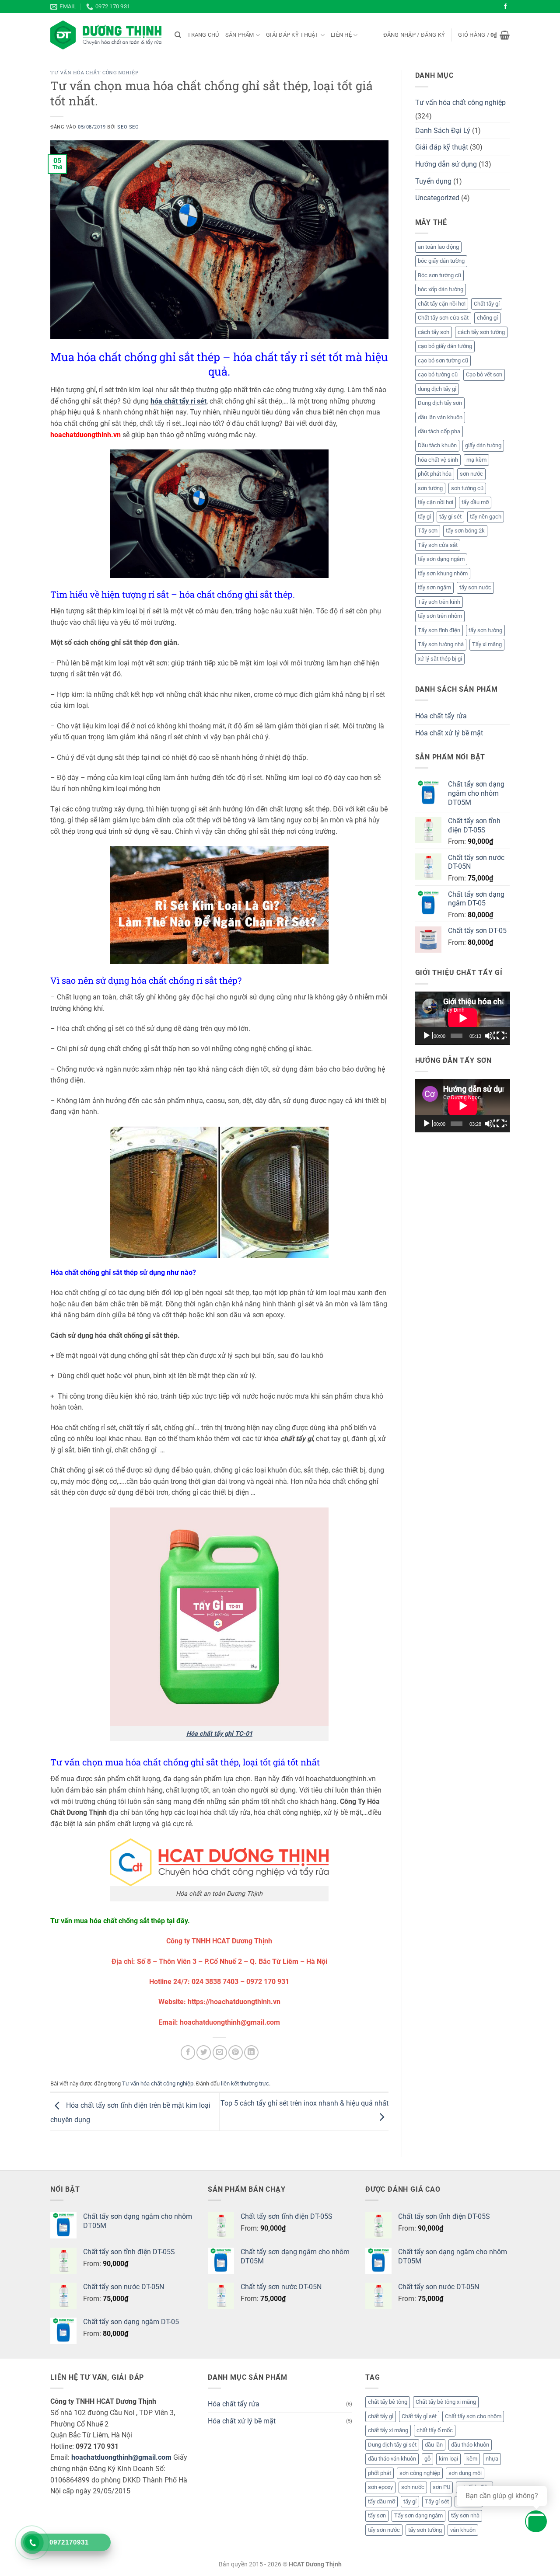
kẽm (472, 2459)
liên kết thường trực (245, 2083)
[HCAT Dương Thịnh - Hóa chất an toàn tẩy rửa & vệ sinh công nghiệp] (106, 35)
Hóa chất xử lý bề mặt (449, 733)
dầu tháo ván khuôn (392, 2459)
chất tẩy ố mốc (435, 2430)
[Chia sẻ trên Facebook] (188, 2052)
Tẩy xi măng (487, 644)
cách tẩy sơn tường (481, 332)
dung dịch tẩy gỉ (437, 389)
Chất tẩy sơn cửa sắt (443, 318)
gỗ (427, 2459)
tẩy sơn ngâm (434, 587)
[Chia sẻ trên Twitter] (204, 2052)
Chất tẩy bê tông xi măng (446, 2402)
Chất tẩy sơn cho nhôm (473, 2416)
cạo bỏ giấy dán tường (445, 346)
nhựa (492, 2459)
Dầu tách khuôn (437, 445)
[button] (414, 35)
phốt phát (380, 2473)
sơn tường (430, 488)
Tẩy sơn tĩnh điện (439, 630)
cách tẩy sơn (434, 332)
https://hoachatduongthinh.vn (234, 2002)
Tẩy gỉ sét (437, 2501)
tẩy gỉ (424, 517)
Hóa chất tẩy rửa (441, 716)
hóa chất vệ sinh (438, 460)
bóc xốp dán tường (441, 289)
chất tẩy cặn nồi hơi (442, 304)
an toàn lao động (438, 247)
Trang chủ (203, 35)
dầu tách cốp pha (439, 431)
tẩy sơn (377, 2515)
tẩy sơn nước (475, 587)
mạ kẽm (476, 460)
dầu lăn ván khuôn (440, 417)
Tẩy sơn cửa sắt (438, 545)
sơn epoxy (380, 2487)
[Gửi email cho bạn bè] (220, 2052)
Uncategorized (437, 198)
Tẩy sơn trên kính (439, 602)
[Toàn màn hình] (501, 1036)
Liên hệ (341, 35)
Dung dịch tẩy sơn (440, 403)
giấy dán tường (483, 445)
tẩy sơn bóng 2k (465, 531)
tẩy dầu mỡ (475, 502)
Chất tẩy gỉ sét (419, 2416)
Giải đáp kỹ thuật (292, 35)
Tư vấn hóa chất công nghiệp (94, 72)
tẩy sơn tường (485, 630)
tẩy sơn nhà (465, 2515)
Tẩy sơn (428, 531)
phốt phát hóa (435, 474)
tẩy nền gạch (486, 517)
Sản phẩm (240, 35)
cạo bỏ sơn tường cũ (443, 360)
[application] (463, 1018)
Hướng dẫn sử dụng (446, 164)
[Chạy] (427, 1036)
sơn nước (471, 474)
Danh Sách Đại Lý (443, 131)
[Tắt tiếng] (490, 1036)
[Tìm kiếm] (178, 35)
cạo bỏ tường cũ (438, 374)
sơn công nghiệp (420, 2473)
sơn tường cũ (467, 488)
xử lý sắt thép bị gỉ (440, 659)
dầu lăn (434, 2445)
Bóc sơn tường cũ (439, 275)
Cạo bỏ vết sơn (484, 374)
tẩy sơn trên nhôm (440, 616)
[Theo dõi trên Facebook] (505, 7)
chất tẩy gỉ (381, 2416)
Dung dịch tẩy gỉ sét (392, 2445)
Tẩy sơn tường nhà (441, 644)
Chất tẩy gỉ (487, 304)
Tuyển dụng (433, 181)
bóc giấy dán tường (441, 261)
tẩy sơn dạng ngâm (441, 559)
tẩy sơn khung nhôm (443, 573)
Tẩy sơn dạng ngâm (418, 2515)
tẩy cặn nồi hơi (436, 502)
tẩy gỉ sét (450, 517)
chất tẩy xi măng (388, 2430)
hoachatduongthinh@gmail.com (121, 2457)
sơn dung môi (465, 2473)
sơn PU (441, 2487)
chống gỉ (487, 318)
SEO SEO (128, 127)
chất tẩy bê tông (388, 2402)
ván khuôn (463, 2530)
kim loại (448, 2459)
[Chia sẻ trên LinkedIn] (251, 2052)
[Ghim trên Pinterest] (236, 2052)
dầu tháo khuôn (470, 2445)
